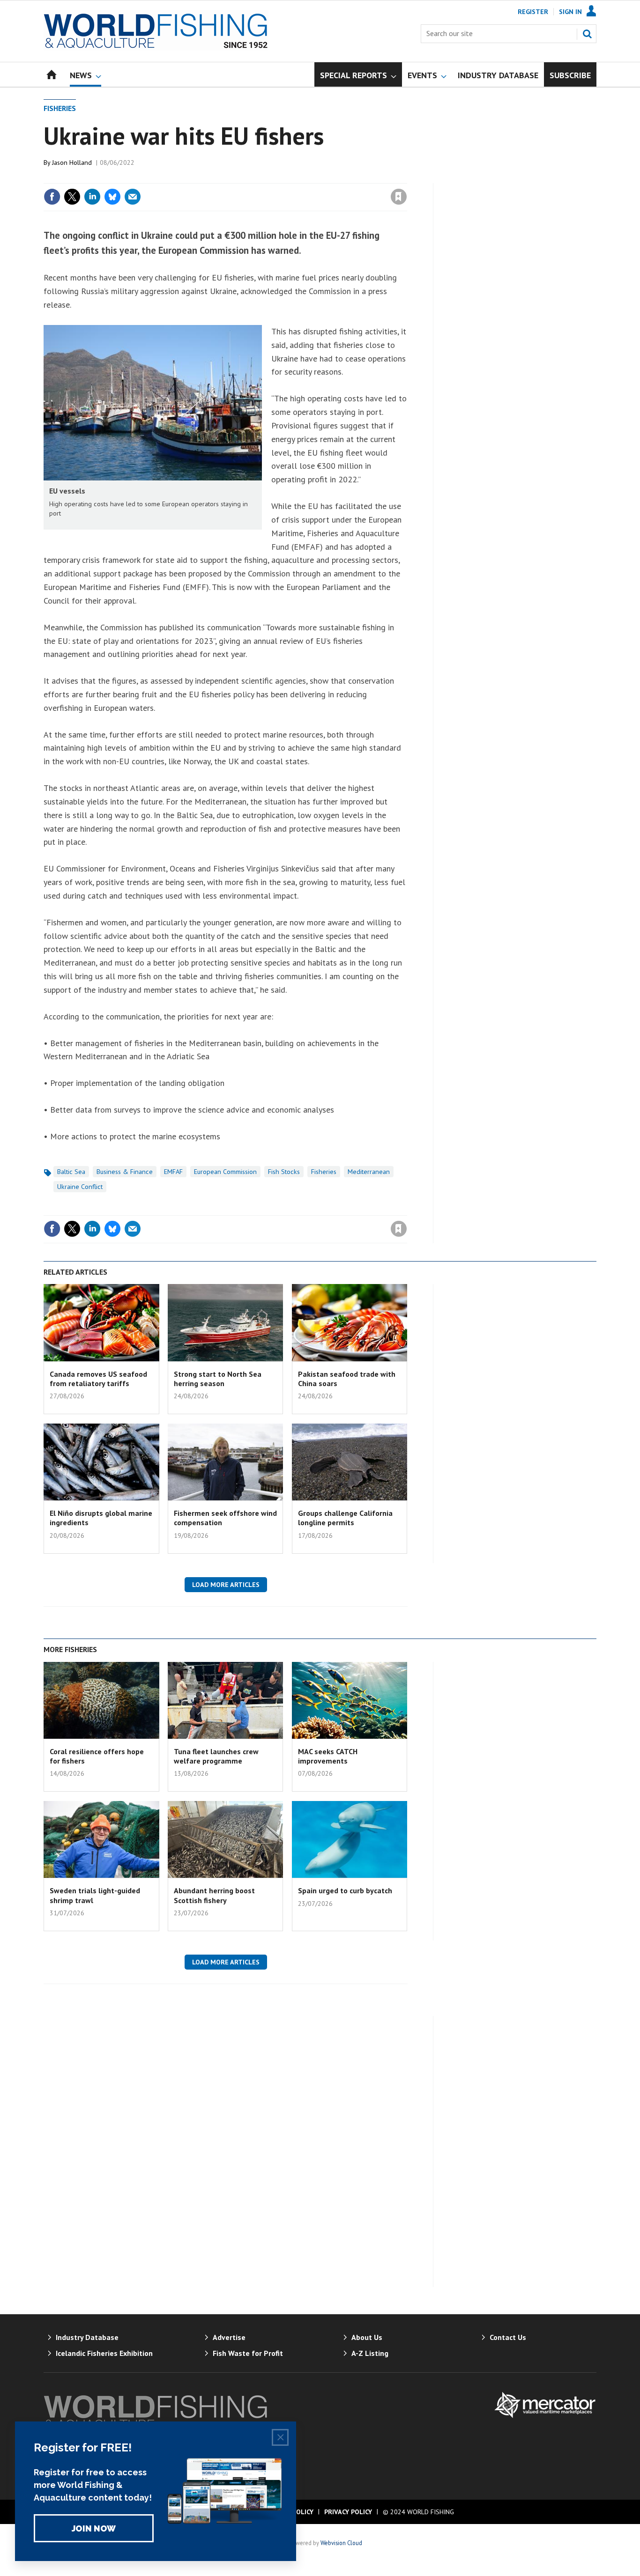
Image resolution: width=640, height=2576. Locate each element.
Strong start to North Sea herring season (218, 1379)
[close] (406, 177)
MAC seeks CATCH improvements (328, 1756)
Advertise (229, 2337)
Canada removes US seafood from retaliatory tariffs (98, 1379)
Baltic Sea (71, 1172)
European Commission (225, 1172)
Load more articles (226, 1585)
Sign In (570, 12)
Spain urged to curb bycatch (345, 1890)
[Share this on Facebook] (52, 197)
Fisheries (60, 108)
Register (533, 12)
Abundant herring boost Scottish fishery (214, 1895)
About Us (367, 2337)
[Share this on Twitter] (72, 197)
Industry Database (87, 2337)
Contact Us (508, 2337)
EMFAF (173, 1172)
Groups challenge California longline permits (345, 1518)
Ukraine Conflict (80, 1187)
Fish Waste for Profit (248, 2353)
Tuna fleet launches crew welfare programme (216, 1756)
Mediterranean (369, 1172)
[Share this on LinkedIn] (92, 197)
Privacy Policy (348, 2512)
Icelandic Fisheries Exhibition (104, 2353)
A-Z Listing (370, 2353)
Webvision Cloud (341, 2543)
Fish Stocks (284, 1172)
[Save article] (399, 197)
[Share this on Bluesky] (112, 197)
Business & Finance (125, 1172)
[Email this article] (133, 197)
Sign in (289, 177)
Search (587, 34)
